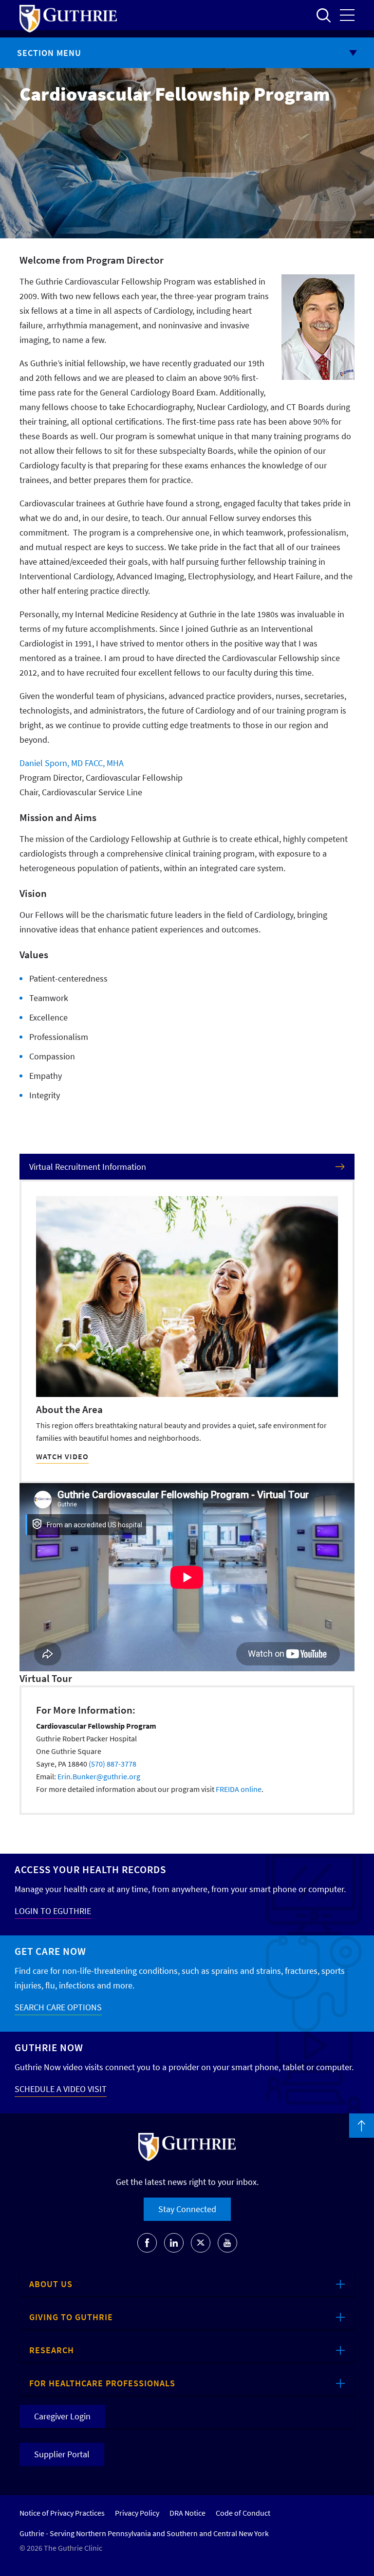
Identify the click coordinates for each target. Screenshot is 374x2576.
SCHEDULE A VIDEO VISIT (61, 2089)
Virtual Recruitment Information (88, 1167)
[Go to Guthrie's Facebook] (147, 2243)
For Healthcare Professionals (102, 2383)
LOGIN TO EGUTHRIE (53, 1911)
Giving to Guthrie (71, 2317)
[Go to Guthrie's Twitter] (201, 2243)
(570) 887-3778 (112, 1764)
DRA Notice (187, 2513)
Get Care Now (50, 1951)
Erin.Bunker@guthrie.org (99, 1776)
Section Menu (49, 53)
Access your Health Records (90, 1869)
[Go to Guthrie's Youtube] (227, 2243)
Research (52, 2350)
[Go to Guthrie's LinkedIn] (174, 2243)
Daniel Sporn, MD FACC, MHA (72, 763)
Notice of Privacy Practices (62, 2513)
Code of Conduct (243, 2513)
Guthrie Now (49, 2048)
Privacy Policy (137, 2513)
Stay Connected (187, 2209)
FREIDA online (239, 1789)
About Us (51, 2284)
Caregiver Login (62, 2416)
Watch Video (62, 1456)
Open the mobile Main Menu (347, 15)
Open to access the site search (323, 15)
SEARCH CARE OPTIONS (58, 2007)
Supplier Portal (62, 2454)
